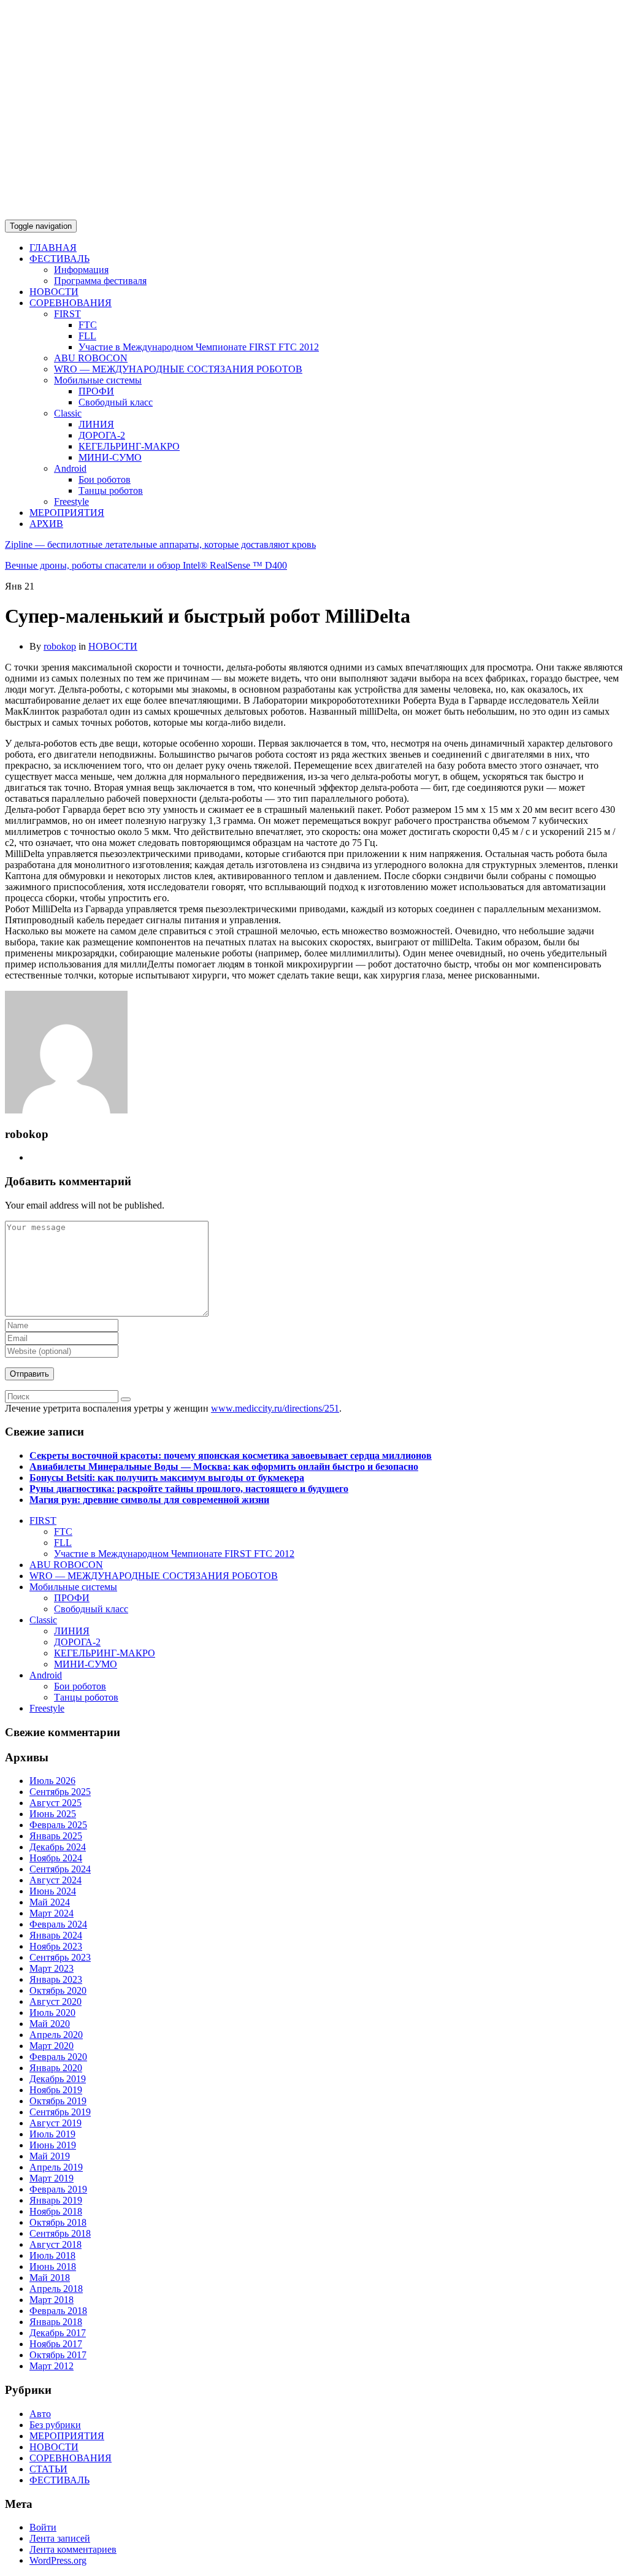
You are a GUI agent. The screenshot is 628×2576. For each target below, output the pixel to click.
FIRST (67, 314)
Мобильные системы (98, 380)
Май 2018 (50, 2278)
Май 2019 (50, 2156)
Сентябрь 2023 (60, 1957)
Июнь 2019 (53, 2145)
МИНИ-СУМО (110, 457)
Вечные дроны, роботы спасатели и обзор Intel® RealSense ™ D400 (146, 565)
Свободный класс (116, 402)
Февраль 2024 (58, 1924)
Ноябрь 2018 (56, 2211)
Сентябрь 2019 (60, 2112)
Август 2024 (56, 1880)
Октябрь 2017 (58, 2355)
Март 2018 (52, 2300)
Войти (43, 2527)
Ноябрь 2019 (56, 2090)
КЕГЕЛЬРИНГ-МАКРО (129, 446)
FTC (88, 325)
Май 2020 (50, 2024)
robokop (60, 646)
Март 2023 (52, 1968)
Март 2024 (52, 1913)
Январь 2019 (56, 2200)
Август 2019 (56, 2123)
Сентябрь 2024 (60, 1869)
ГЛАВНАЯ (53, 248)
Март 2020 (52, 2046)
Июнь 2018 (53, 2266)
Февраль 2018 (58, 2311)
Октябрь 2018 (58, 2222)
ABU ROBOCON (91, 358)
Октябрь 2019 (58, 2101)
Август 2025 (56, 1803)
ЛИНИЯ (96, 424)
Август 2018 (56, 2244)
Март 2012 (52, 2366)
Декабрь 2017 (58, 2333)
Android (70, 468)
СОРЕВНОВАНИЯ (71, 303)
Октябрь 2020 (58, 1990)
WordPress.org (58, 2560)
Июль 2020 (52, 2013)
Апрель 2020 (56, 2035)
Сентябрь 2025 (60, 1792)
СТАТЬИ (48, 2469)
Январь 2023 (56, 1979)
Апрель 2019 (56, 2167)
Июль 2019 (52, 2134)
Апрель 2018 (56, 2289)
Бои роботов (105, 479)
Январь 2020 (56, 2068)
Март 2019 (52, 2178)
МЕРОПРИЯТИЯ (67, 513)
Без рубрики (55, 2425)
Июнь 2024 (53, 1891)
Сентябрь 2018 (60, 2233)
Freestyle (71, 502)
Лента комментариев (73, 2549)
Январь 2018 (56, 2322)
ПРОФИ (96, 391)
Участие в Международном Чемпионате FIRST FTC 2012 (199, 347)
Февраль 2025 (58, 1825)
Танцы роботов (111, 490)
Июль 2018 (52, 2255)
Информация (81, 270)
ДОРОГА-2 (102, 435)
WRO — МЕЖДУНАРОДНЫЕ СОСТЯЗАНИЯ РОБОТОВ (178, 369)
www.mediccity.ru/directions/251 (275, 1408)
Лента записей (60, 2538)
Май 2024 (50, 1902)
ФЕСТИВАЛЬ (59, 259)
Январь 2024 (56, 1935)
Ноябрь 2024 (56, 1858)
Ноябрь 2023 (56, 1946)
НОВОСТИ (54, 292)
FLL (87, 336)
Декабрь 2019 (58, 2079)
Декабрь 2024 (58, 1847)
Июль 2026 (52, 1781)
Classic (68, 413)
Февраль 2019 (58, 2189)
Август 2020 (56, 2001)
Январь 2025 (56, 1836)
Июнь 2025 (53, 1814)
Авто (40, 2414)
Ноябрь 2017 (56, 2344)
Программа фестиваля (100, 281)
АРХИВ (46, 524)
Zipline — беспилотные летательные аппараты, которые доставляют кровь (160, 544)
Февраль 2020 (58, 2057)
